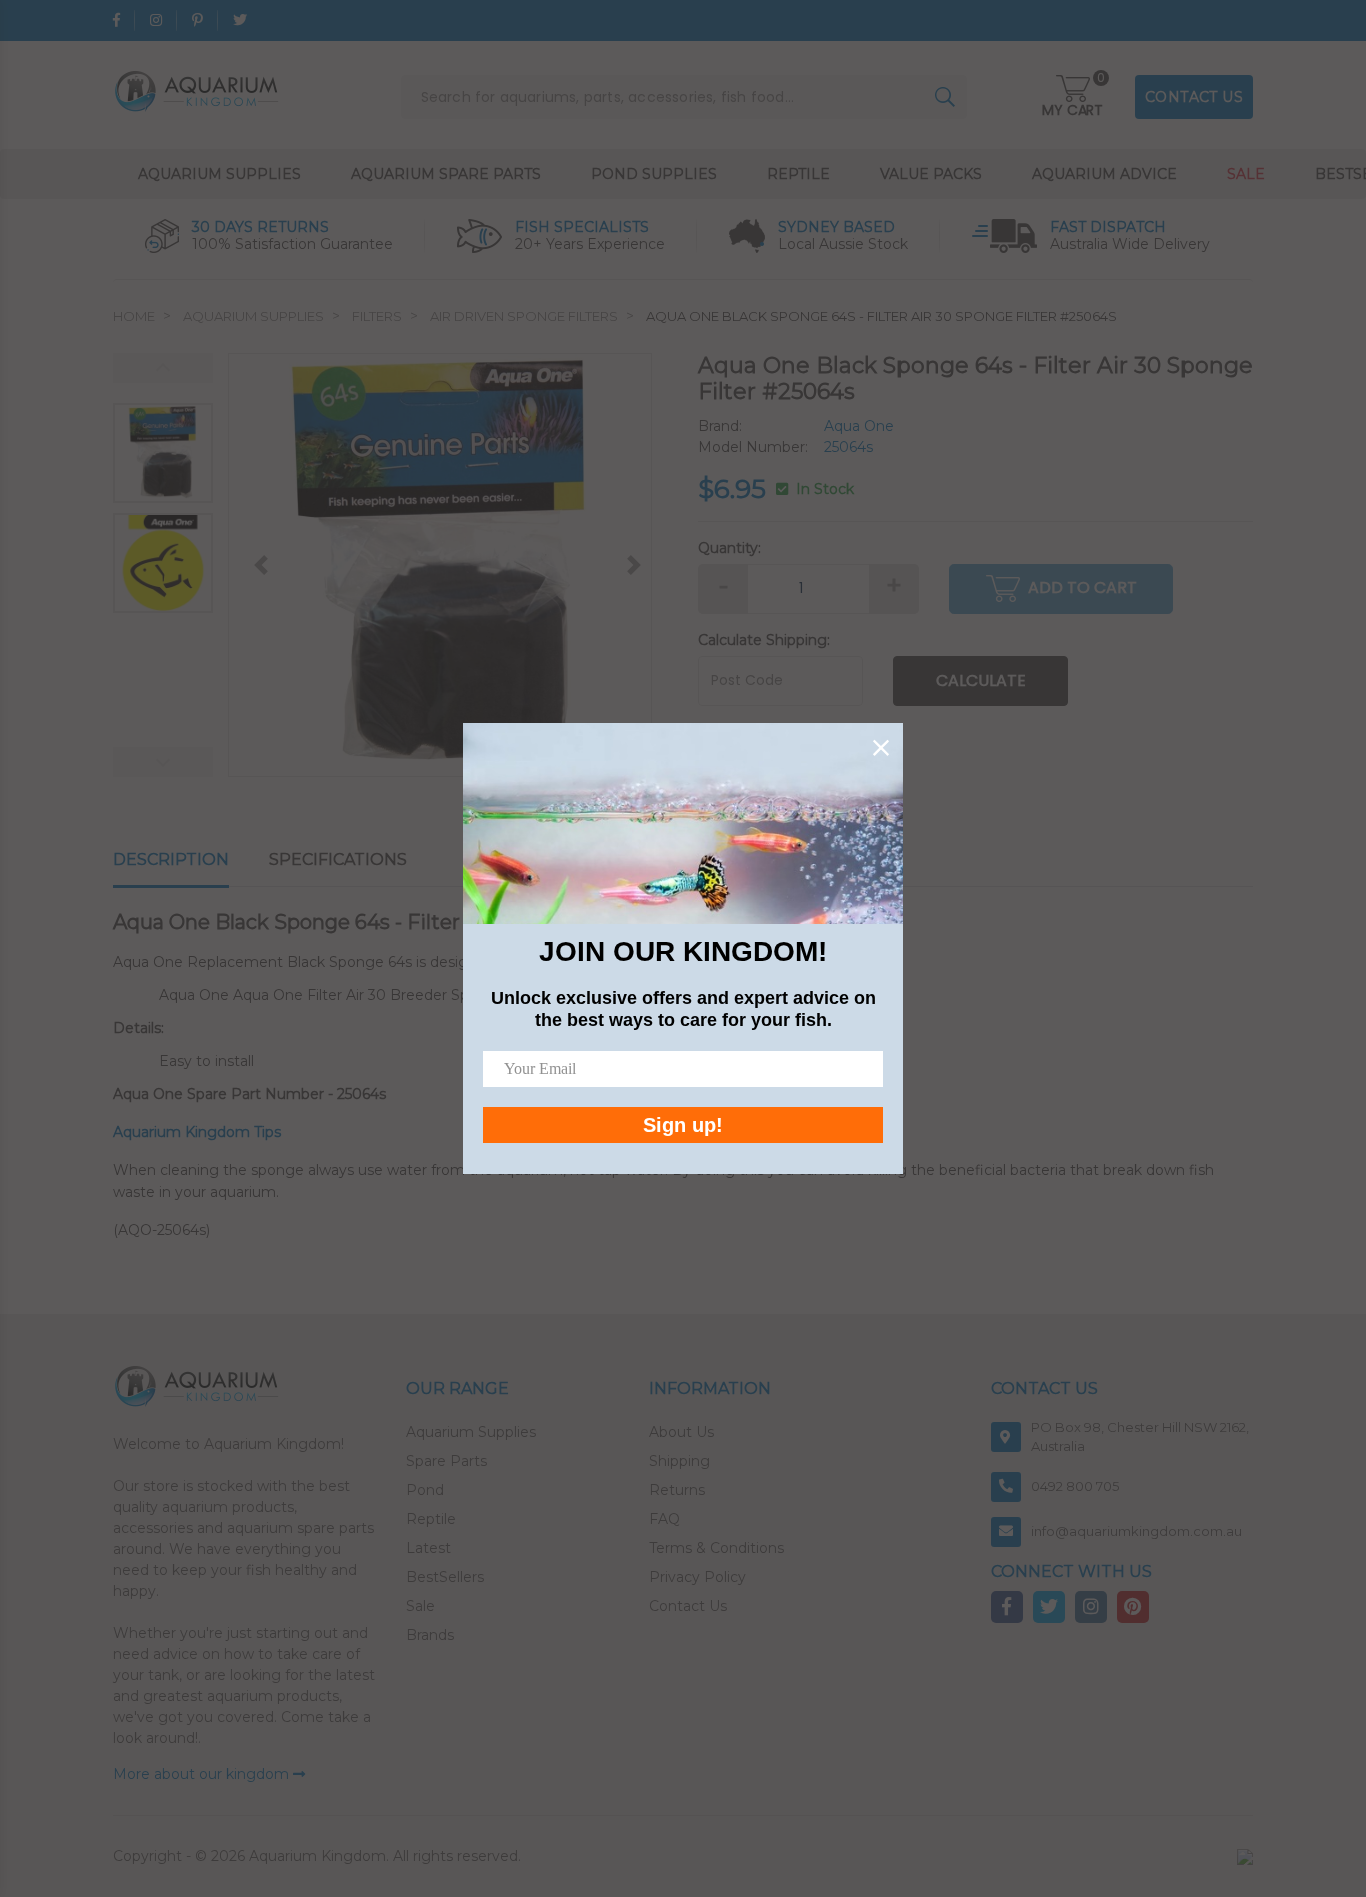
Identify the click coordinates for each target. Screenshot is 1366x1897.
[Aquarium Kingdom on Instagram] (156, 20)
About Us (681, 1432)
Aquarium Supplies (219, 174)
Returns (677, 1490)
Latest (428, 1548)
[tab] (191, 861)
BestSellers (445, 1577)
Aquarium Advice (1104, 174)
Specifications (338, 859)
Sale (1246, 174)
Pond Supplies (654, 174)
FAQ (664, 1519)
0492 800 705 (1075, 1486)
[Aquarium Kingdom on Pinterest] (197, 20)
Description (171, 859)
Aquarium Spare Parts (446, 174)
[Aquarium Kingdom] (199, 90)
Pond (425, 1490)
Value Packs (931, 174)
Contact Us (688, 1606)
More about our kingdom (203, 1774)
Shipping (679, 1461)
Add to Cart (1082, 587)
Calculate (981, 680)
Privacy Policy (697, 1577)
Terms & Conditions (716, 1548)
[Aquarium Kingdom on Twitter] (240, 20)
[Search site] (945, 97)
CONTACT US (1194, 97)
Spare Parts (446, 1461)
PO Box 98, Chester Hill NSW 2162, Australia (1140, 1437)
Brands (430, 1635)
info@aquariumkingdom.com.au (1136, 1531)
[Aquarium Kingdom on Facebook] (116, 20)
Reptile (798, 174)
